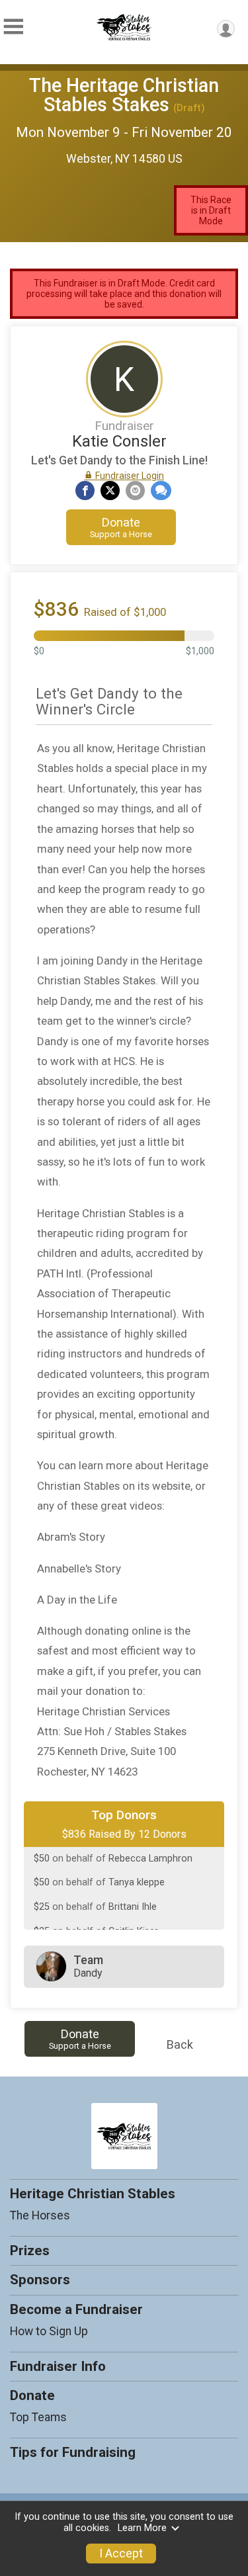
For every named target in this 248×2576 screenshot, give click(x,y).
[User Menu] (226, 29)
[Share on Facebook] (85, 491)
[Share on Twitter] (110, 491)
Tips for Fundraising (73, 2452)
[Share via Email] (135, 491)
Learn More (142, 2528)
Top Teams (38, 2417)
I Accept (121, 2554)
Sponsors (40, 2280)
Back (180, 2044)
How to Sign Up (49, 2331)
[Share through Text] (161, 491)
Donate (121, 527)
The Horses (40, 2215)
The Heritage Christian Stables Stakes (124, 95)
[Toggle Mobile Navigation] (13, 27)
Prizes (30, 2251)
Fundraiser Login (129, 476)
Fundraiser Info (58, 2366)
